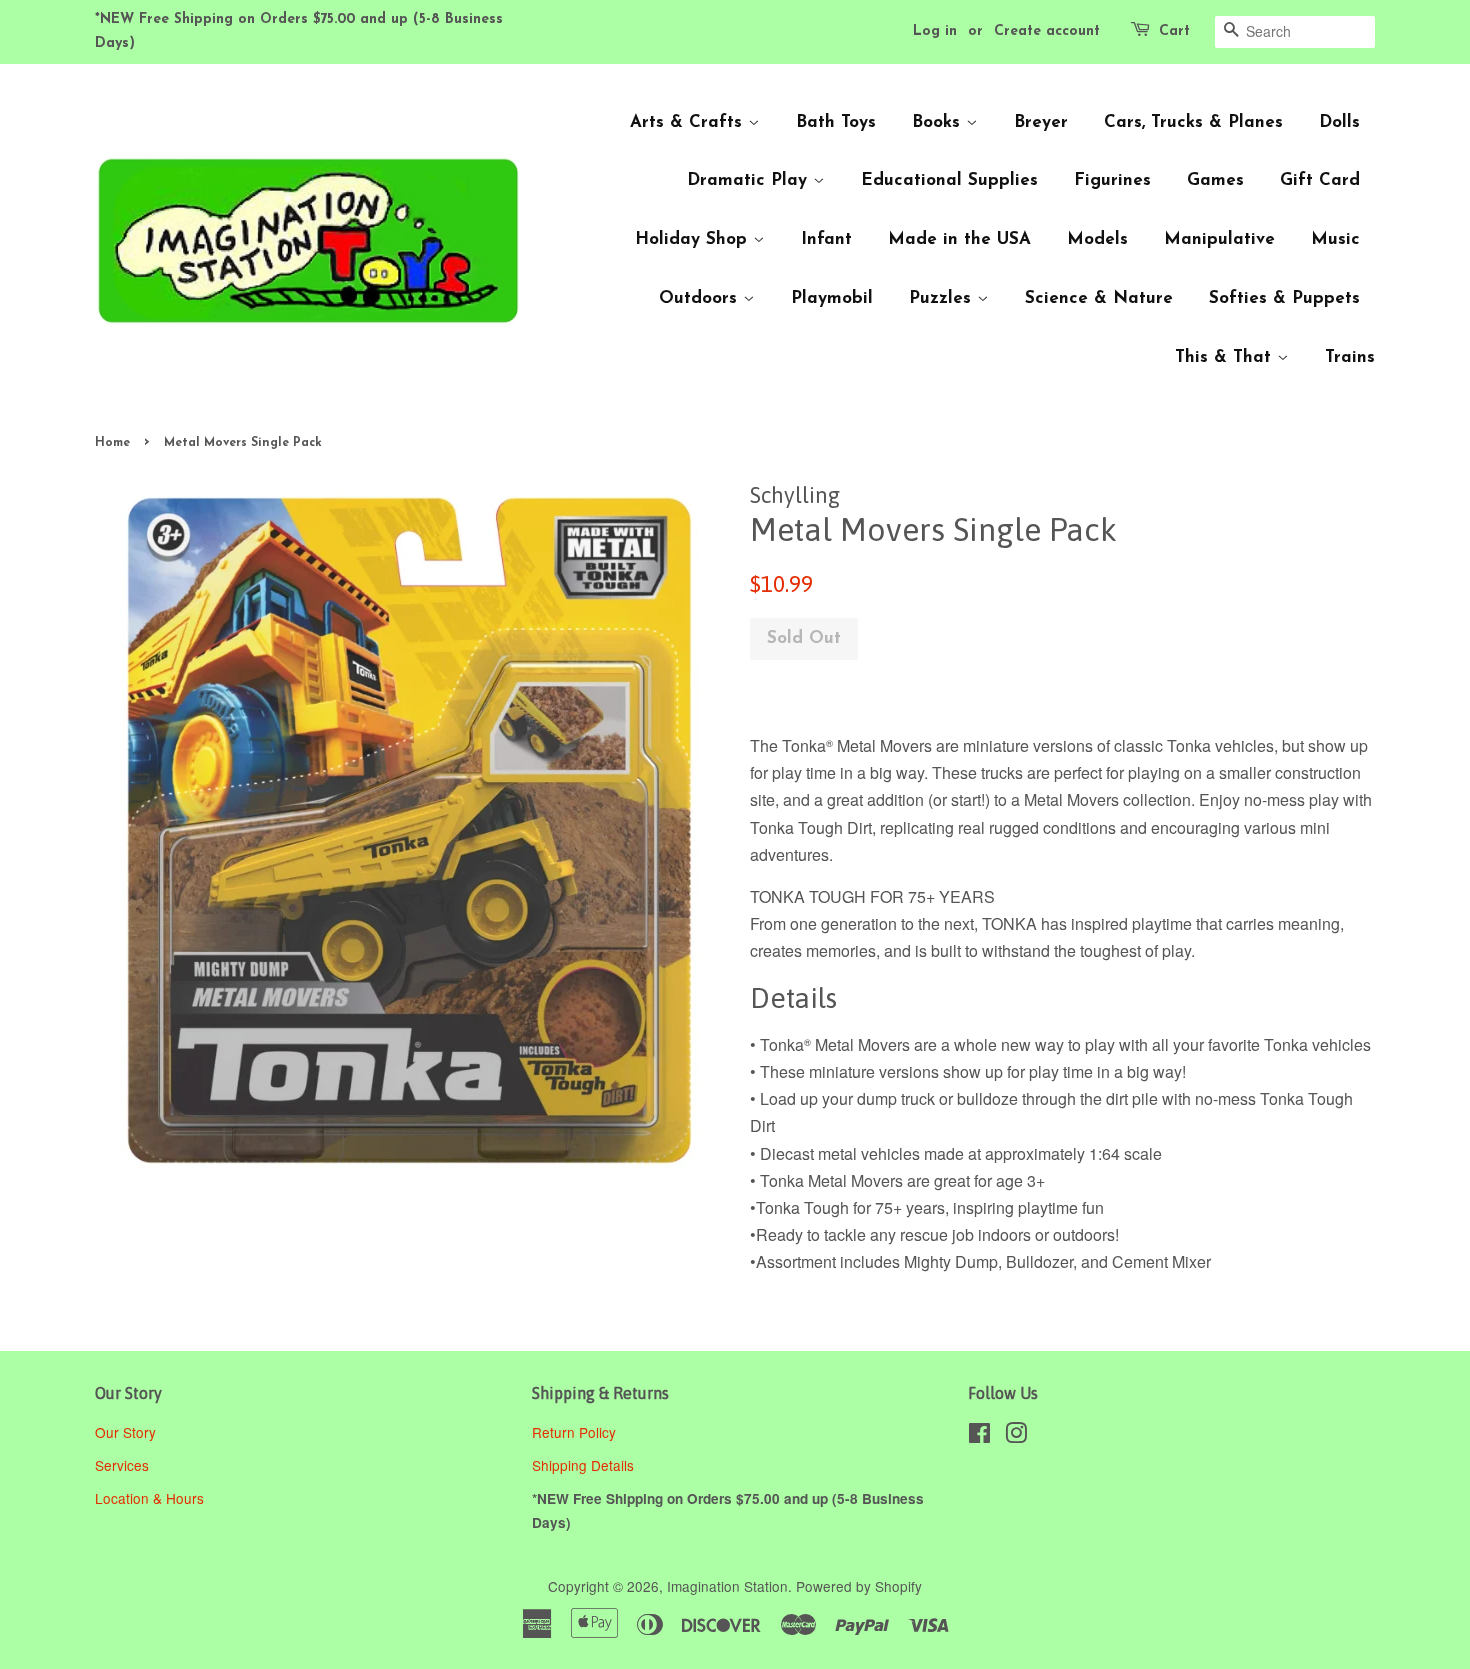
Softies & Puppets (1284, 298)
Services (122, 1465)
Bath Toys (836, 122)
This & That (1226, 357)
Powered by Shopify (859, 1586)
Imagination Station (727, 1586)
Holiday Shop (694, 239)
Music (1335, 239)
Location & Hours (149, 1498)
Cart (1174, 31)
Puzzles (943, 298)
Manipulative (1219, 239)
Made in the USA (959, 239)
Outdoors (701, 298)
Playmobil (832, 298)
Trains (1350, 357)
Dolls (1339, 122)
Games (1215, 180)
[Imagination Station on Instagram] (1016, 1436)
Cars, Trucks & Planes (1193, 122)
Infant (826, 239)
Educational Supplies (949, 180)
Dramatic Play (750, 180)
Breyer (1041, 122)
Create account (1047, 31)
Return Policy (576, 1432)
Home (112, 443)
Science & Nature (1099, 298)
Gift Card (1320, 180)
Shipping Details (585, 1465)
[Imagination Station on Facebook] (979, 1436)
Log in (935, 31)
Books (939, 122)
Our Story (125, 1432)
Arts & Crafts (689, 122)
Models (1097, 239)
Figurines (1112, 180)
